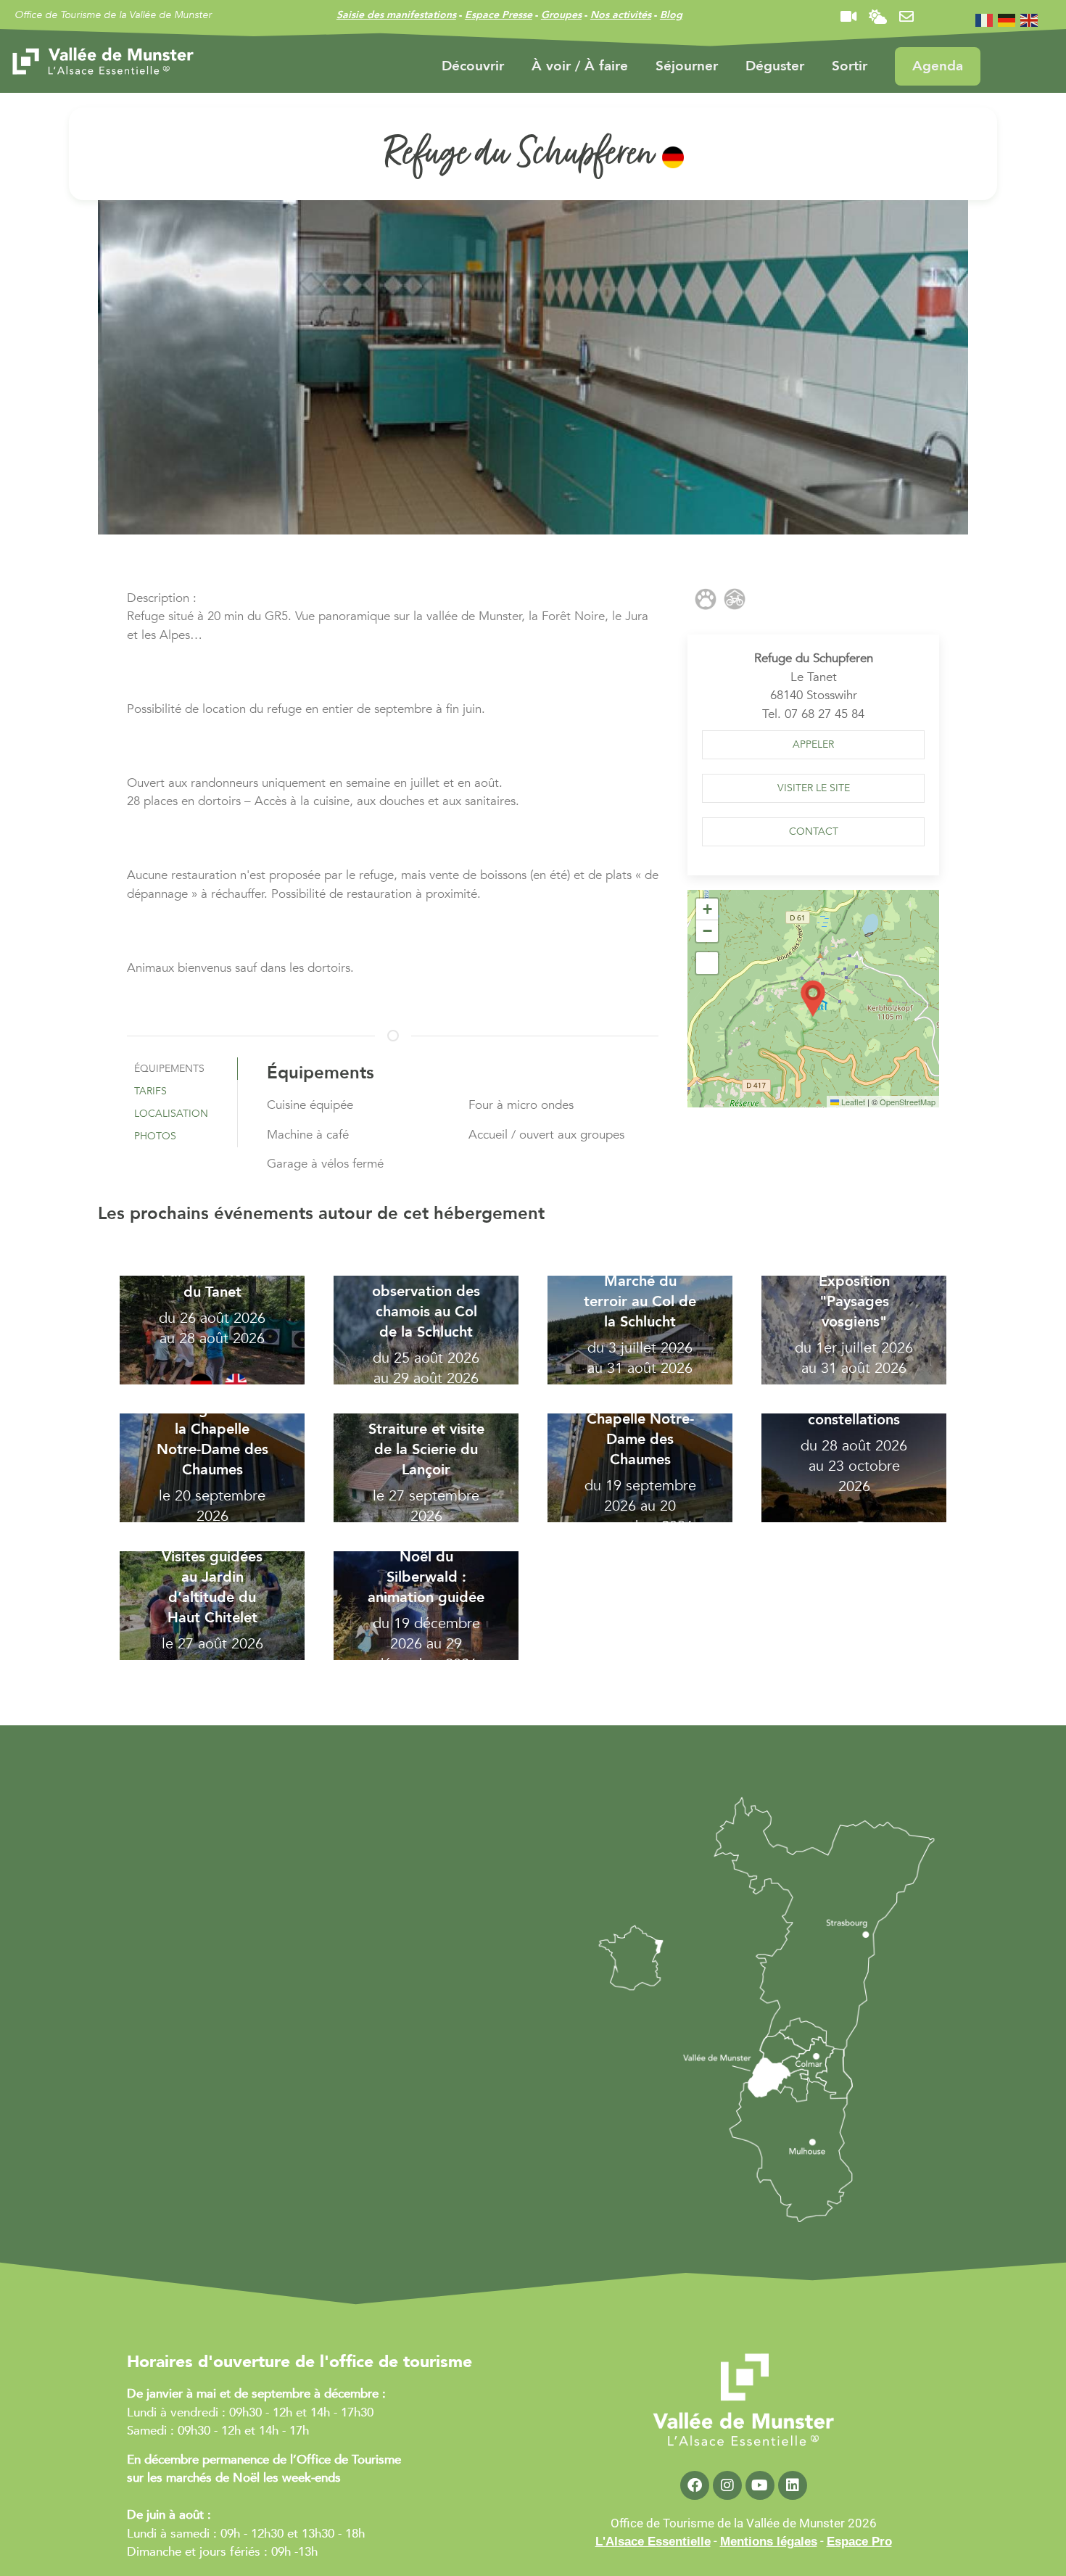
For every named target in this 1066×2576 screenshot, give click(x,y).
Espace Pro (859, 2542)
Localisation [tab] (171, 1114)
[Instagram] (727, 2485)
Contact (814, 831)
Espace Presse (499, 15)
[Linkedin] (793, 2485)
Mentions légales (769, 2542)
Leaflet (852, 1102)
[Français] (985, 19)
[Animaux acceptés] (706, 599)
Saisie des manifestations (396, 15)
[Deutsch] (1007, 19)
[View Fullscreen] (707, 963)
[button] (813, 745)
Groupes (561, 15)
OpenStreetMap (908, 1102)
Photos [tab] (155, 1136)
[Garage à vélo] (735, 599)
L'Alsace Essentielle (653, 2542)
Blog (671, 15)
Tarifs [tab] (150, 1091)
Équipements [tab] (169, 1069)
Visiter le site (814, 788)
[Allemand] (673, 157)
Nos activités (621, 15)
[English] (1030, 19)
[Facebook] (695, 2485)
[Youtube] (760, 2485)
